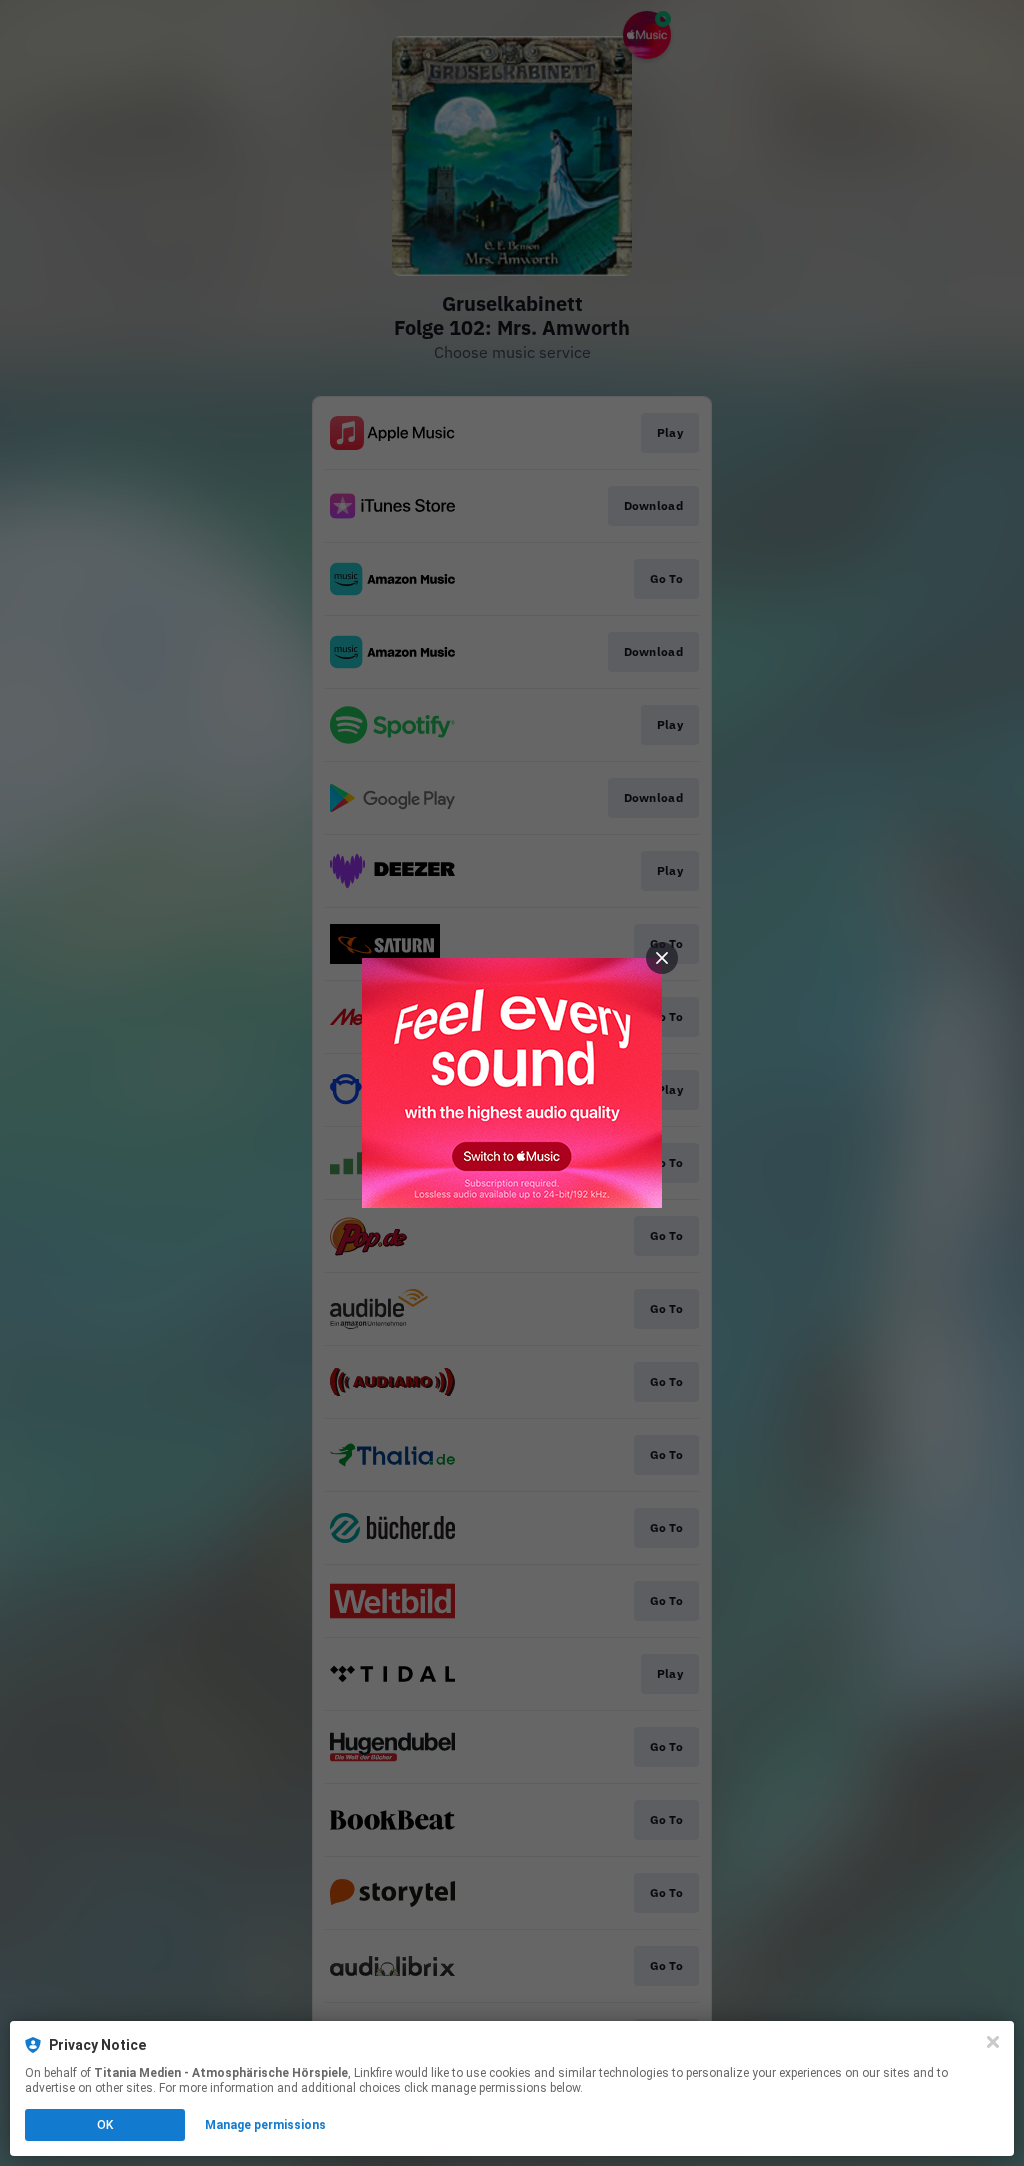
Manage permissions (265, 2125)
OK (105, 2125)
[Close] (993, 2042)
